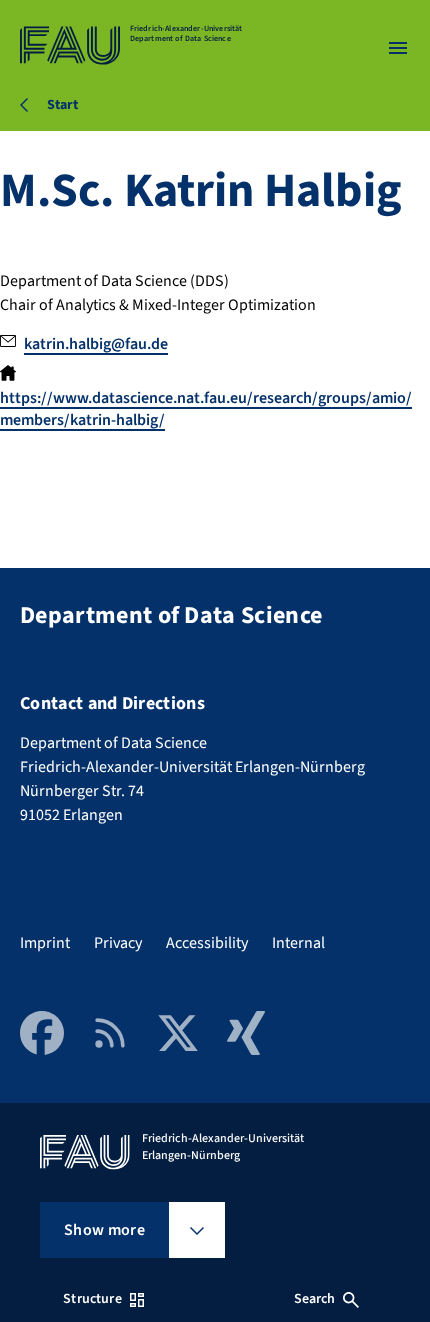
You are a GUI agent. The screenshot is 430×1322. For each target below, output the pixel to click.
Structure (92, 1299)
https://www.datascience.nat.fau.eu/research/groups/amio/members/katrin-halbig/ (206, 409)
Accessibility (207, 943)
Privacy (118, 943)
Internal (298, 943)
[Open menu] (398, 48)
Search (315, 1299)
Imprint (45, 943)
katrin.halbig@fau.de (96, 344)
